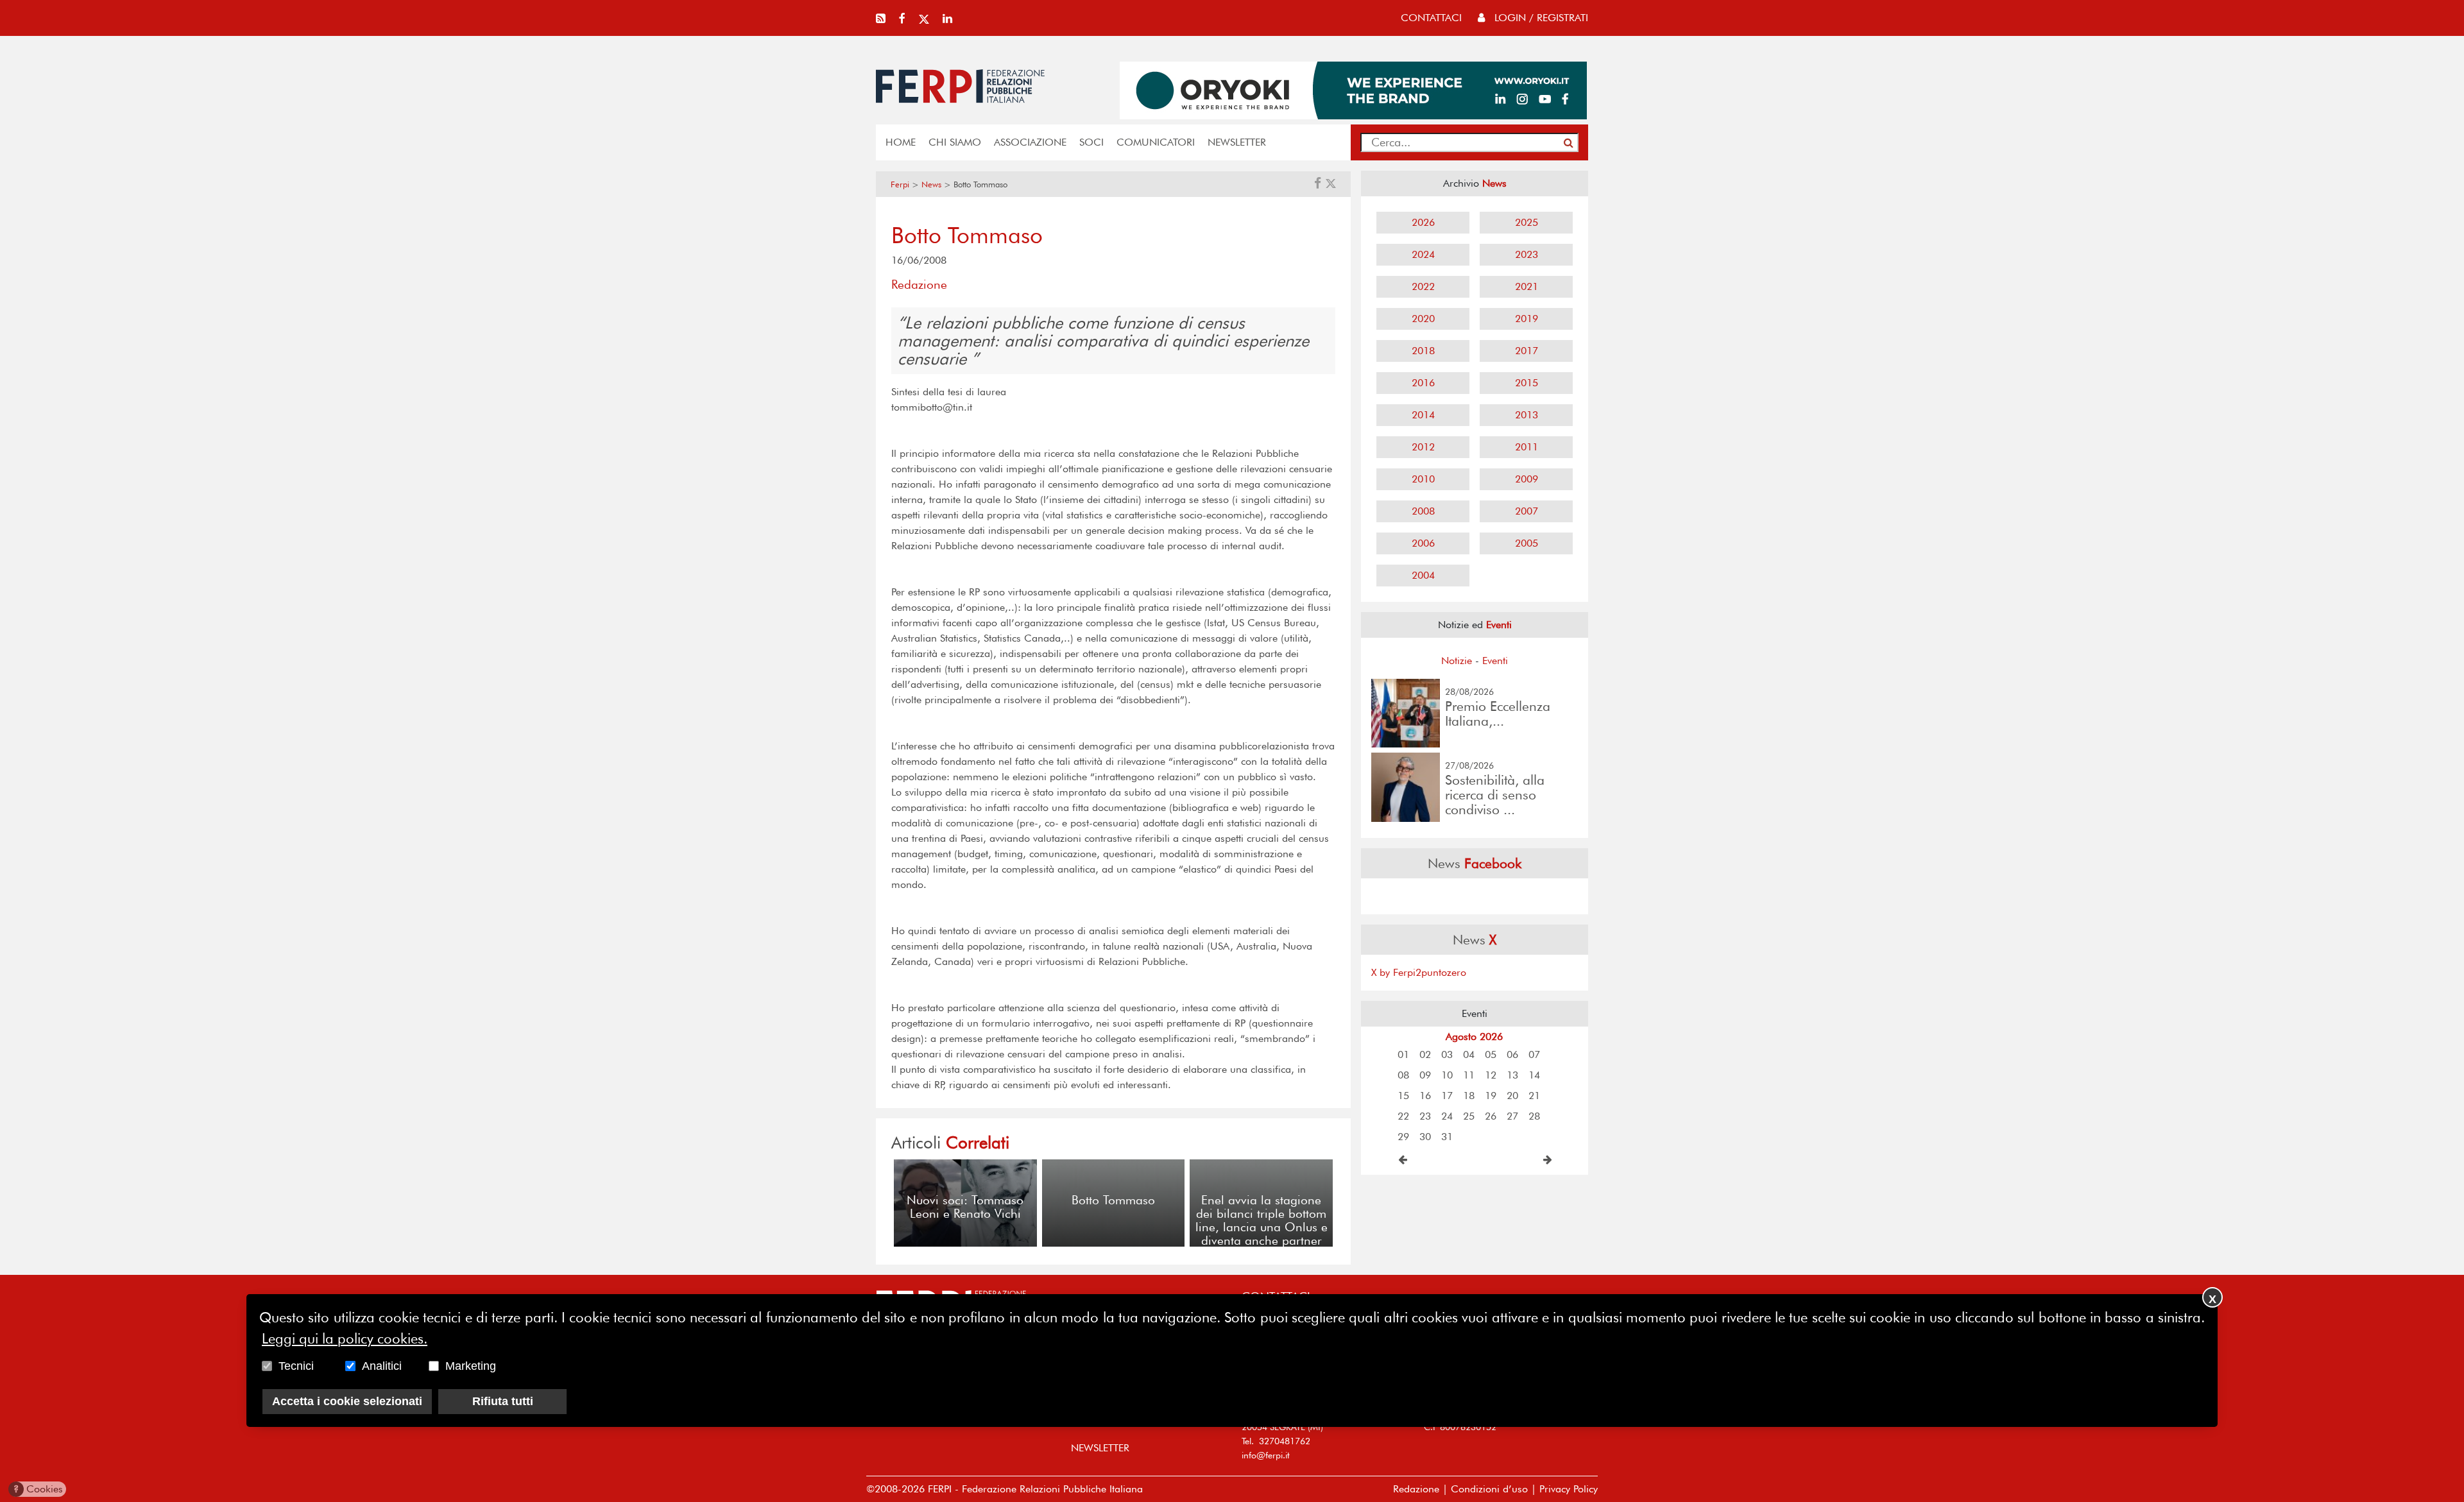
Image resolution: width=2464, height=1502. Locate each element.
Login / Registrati (1540, 18)
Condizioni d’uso (1489, 1489)
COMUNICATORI (1156, 142)
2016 (1423, 383)
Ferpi (900, 184)
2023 (1527, 254)
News (931, 184)
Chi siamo (955, 142)
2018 (1423, 351)
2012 (1423, 447)
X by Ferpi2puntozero (1419, 972)
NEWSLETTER (1237, 142)
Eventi (1495, 661)
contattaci (1431, 18)
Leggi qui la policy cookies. (345, 1338)
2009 (1527, 479)
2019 (1527, 319)
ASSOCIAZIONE (1030, 142)
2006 (1423, 543)
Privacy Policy (1569, 1489)
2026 (1423, 222)
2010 (1423, 479)
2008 (1423, 511)
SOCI (1091, 142)
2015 (1527, 383)
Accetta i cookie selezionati (347, 1401)
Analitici (382, 1366)
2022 (1423, 286)
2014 (1423, 415)
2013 (1527, 415)
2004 (1423, 575)
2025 (1527, 222)
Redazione (1416, 1489)
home (901, 142)
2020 (1423, 319)
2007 (1527, 511)
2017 (1527, 351)
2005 (1527, 543)
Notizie (1457, 661)
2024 (1423, 254)
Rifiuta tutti (503, 1401)
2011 (1527, 447)
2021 (1527, 286)
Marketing (471, 1366)
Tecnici (296, 1366)
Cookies (38, 1489)
